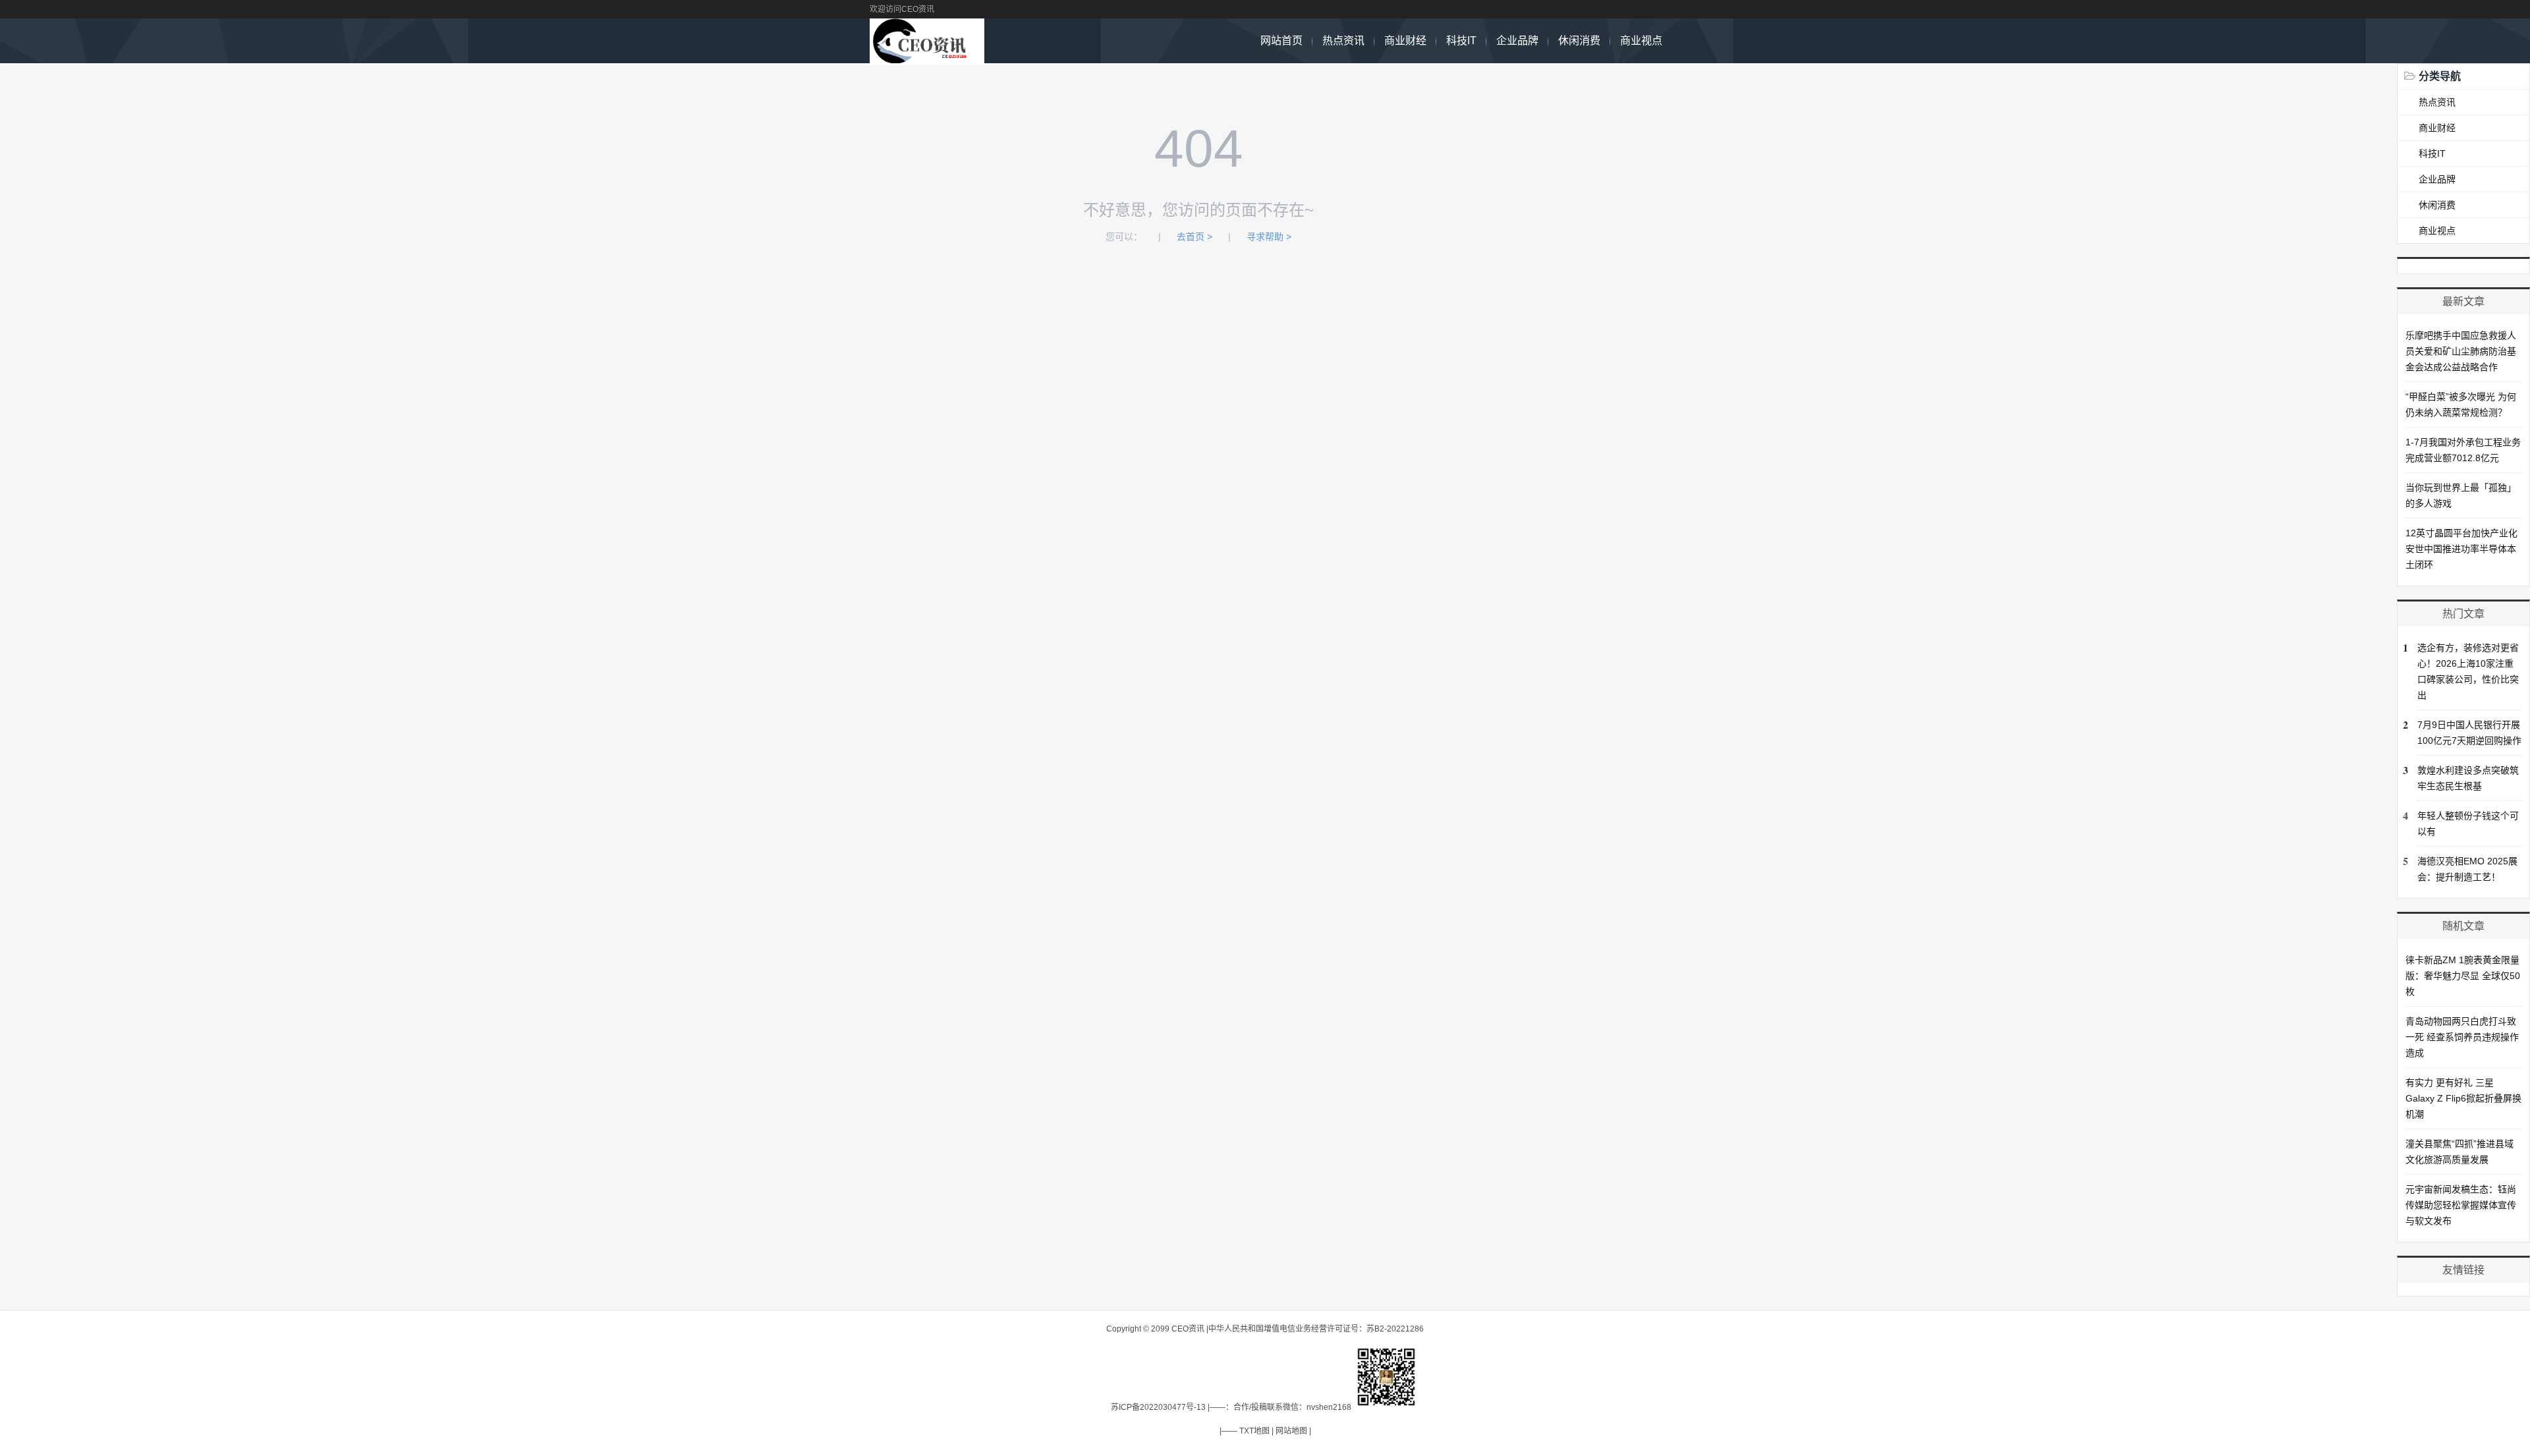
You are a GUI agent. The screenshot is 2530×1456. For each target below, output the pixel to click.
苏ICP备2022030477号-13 (1158, 1407)
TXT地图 (1254, 1431)
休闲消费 (1579, 41)
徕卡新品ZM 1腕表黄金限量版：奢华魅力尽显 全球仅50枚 (2463, 976)
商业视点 (1641, 41)
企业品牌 (1517, 41)
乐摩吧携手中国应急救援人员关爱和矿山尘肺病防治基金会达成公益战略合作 (2461, 351)
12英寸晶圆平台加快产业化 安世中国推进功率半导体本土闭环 (2461, 549)
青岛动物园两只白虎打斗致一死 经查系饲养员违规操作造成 (2462, 1037)
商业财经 (1405, 41)
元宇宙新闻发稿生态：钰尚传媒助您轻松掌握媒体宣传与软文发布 (2461, 1205)
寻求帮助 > (1269, 237)
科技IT (1461, 41)
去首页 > (1195, 237)
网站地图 (1291, 1431)
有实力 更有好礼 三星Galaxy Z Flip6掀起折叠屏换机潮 (2463, 1098)
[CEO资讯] (927, 56)
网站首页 (1281, 41)
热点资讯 (1343, 41)
